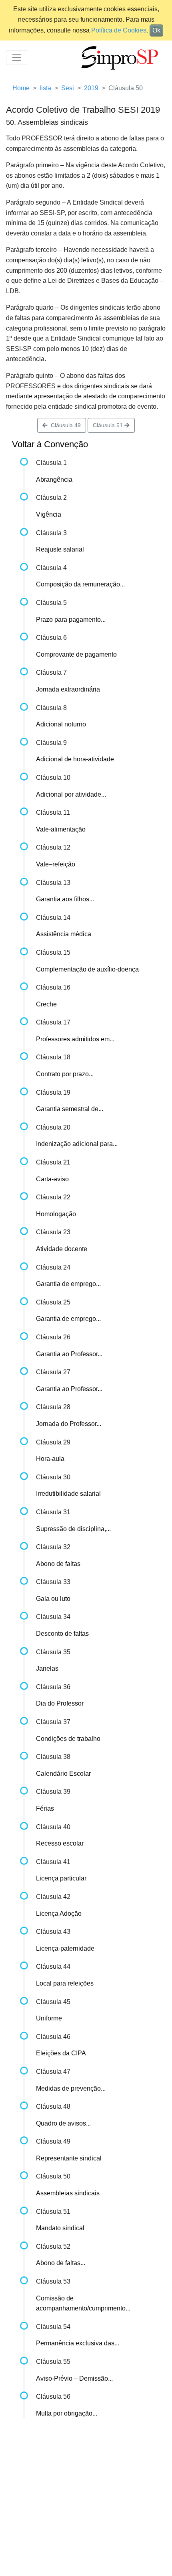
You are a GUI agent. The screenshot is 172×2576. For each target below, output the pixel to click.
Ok (156, 30)
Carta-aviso (52, 1179)
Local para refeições (65, 1983)
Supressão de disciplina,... (73, 1529)
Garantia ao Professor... (69, 1354)
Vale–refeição (56, 864)
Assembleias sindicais (68, 2193)
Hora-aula (50, 1459)
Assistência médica (64, 934)
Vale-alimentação (61, 829)
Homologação (56, 1214)
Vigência (49, 514)
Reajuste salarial (60, 549)
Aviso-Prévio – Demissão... (74, 2378)
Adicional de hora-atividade (75, 759)
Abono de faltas (58, 1564)
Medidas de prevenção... (71, 2088)
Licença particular (61, 1878)
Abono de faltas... (61, 2263)
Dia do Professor (60, 1703)
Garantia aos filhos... (65, 899)
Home (21, 88)
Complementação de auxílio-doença (87, 969)
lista (45, 88)
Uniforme (49, 2018)
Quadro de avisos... (63, 2123)
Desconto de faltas (62, 1634)
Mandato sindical (60, 2228)
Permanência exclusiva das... (78, 2343)
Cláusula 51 (109, 425)
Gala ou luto (53, 1599)
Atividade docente (62, 1249)
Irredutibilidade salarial (68, 1494)
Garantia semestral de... (70, 1109)
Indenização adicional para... (77, 1144)
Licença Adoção (59, 1914)
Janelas (47, 1668)
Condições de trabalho (68, 1739)
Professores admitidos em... (75, 1039)
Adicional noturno (61, 724)
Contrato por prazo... (65, 1074)
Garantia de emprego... (68, 1284)
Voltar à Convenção (50, 444)
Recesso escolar (60, 1843)
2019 (91, 88)
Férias (45, 1808)
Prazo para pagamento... (71, 620)
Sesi (68, 88)
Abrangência (54, 480)
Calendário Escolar (63, 1774)
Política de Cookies (119, 30)
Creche (46, 1004)
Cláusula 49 (64, 425)
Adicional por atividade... (71, 794)
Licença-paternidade (65, 1948)
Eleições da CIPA (61, 2053)
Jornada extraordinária (68, 689)
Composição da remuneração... (80, 584)
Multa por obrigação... (67, 2413)
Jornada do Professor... (69, 1424)
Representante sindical (69, 2158)
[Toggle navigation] (17, 58)
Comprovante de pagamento (76, 654)
